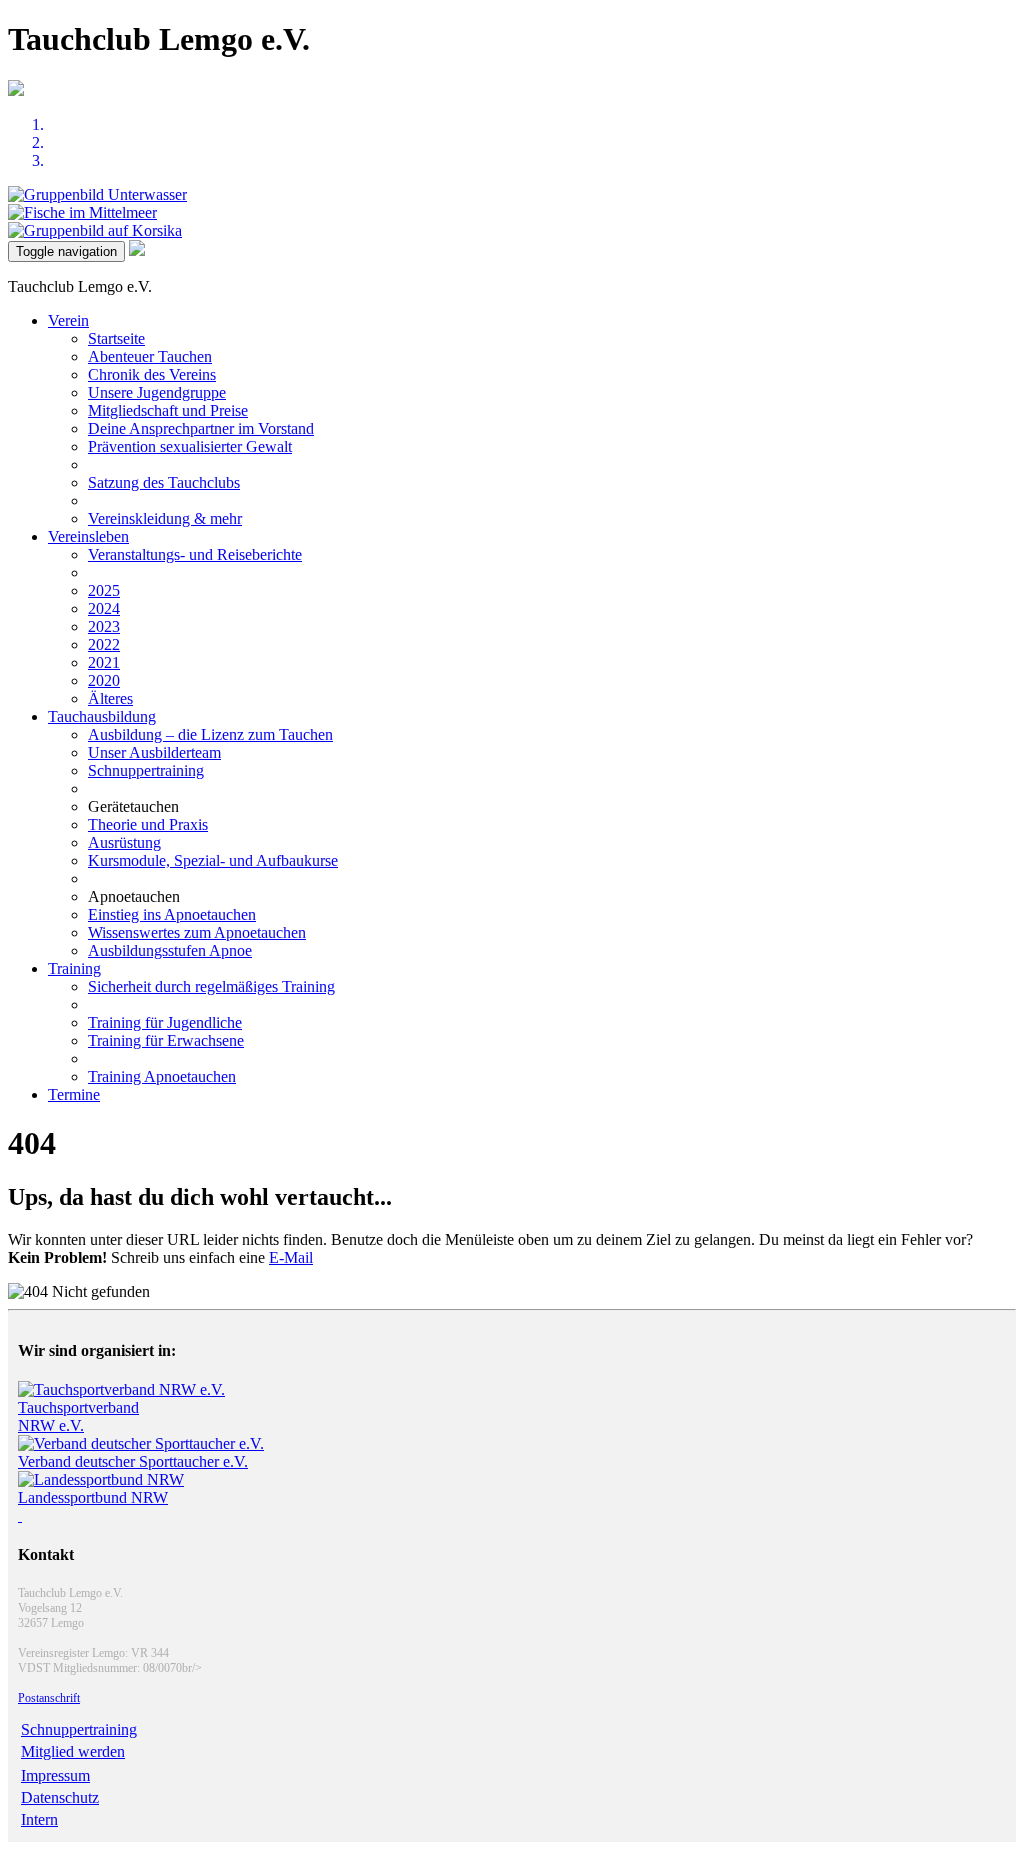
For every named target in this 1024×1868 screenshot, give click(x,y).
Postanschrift (49, 1698)
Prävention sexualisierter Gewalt (190, 446)
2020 (104, 680)
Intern (39, 1819)
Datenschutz (60, 1797)
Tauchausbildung (102, 716)
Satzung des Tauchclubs (164, 482)
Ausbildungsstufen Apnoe (170, 950)
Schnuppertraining (146, 770)
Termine (74, 1094)
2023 (104, 626)
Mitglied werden (73, 1751)
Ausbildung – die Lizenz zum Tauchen (210, 734)
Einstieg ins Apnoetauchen (172, 914)
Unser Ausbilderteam (154, 752)
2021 (104, 662)
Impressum (55, 1775)
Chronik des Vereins (152, 374)
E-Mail (291, 1257)
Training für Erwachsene (166, 1040)
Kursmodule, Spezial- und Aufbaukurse (213, 860)
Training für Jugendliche (165, 1022)
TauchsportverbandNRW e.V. (78, 1416)
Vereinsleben (88, 536)
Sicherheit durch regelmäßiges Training (211, 986)
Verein (68, 320)
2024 (104, 608)
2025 (104, 590)
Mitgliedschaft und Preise (168, 410)
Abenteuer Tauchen (150, 356)
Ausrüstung (124, 842)
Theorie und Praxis (148, 824)
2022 (104, 644)
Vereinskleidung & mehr (165, 518)
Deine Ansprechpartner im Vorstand (201, 428)
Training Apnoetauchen (162, 1076)
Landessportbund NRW (93, 1497)
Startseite (116, 338)
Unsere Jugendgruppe (157, 392)
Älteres (110, 698)
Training (74, 968)
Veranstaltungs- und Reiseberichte (195, 554)
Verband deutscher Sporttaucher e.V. (133, 1461)
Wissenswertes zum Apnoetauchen (197, 932)
